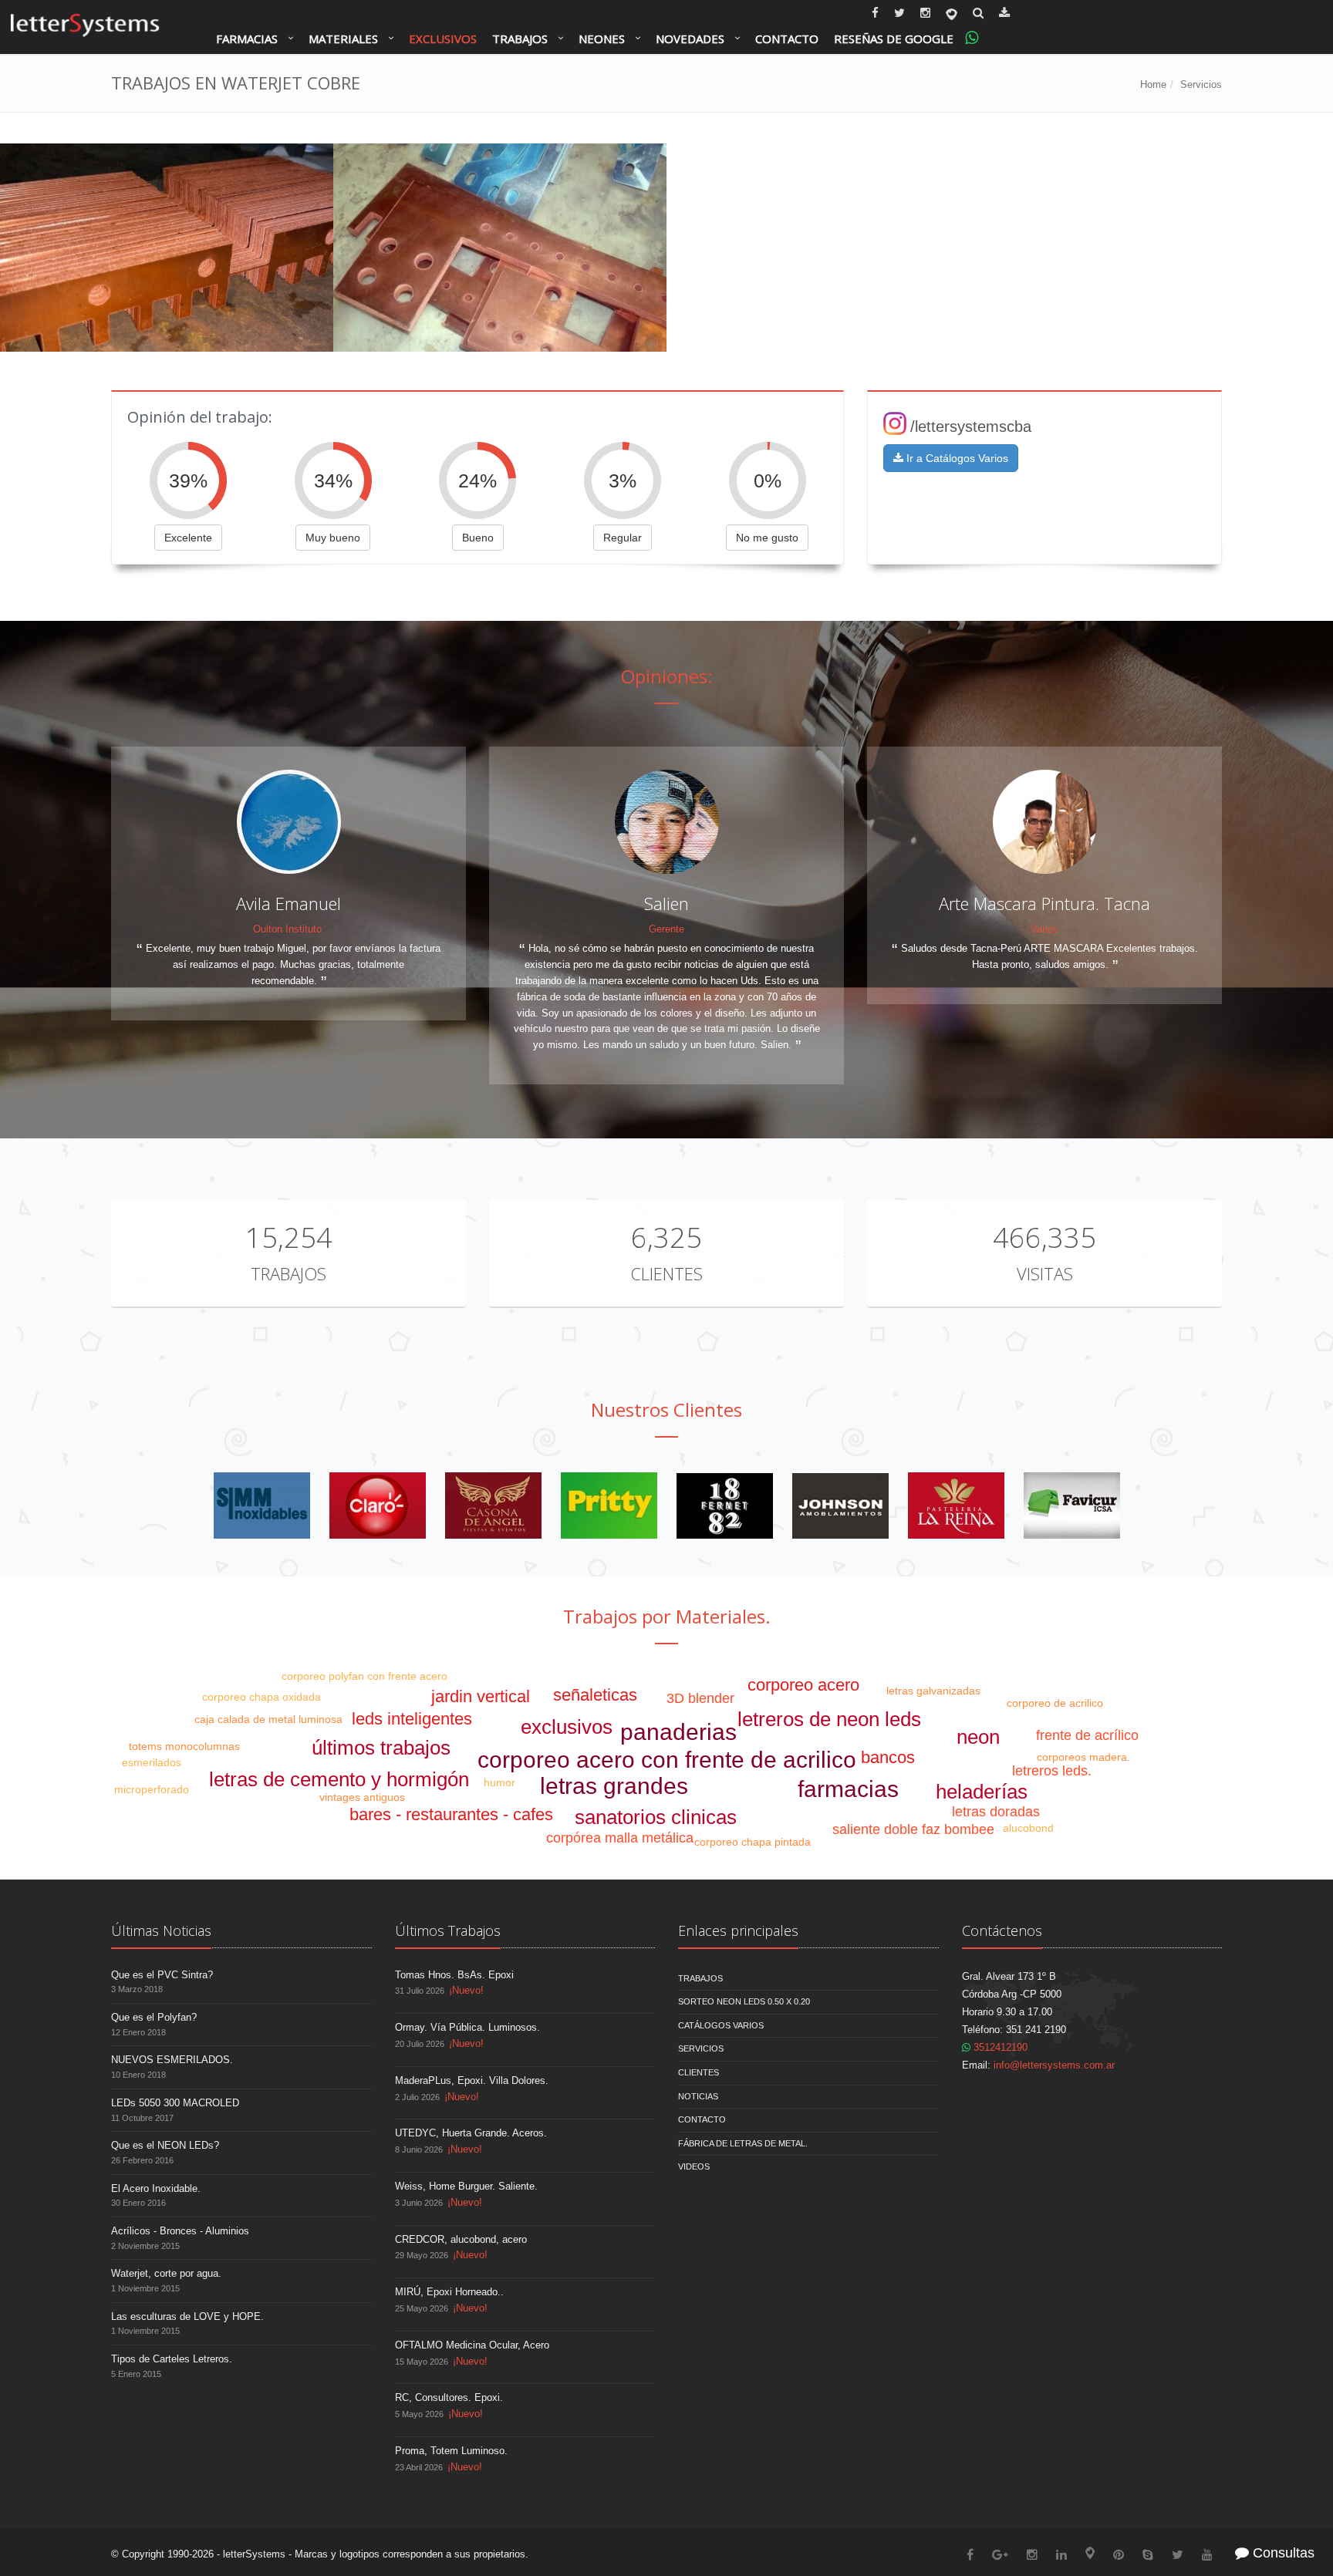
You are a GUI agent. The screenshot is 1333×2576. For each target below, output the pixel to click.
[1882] (725, 1505)
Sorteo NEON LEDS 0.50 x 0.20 (744, 2001)
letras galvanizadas (933, 1691)
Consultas (1282, 2553)
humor (499, 1782)
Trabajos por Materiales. (667, 1616)
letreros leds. (1052, 1771)
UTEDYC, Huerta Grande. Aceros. (471, 2133)
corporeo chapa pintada (753, 1842)
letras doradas (996, 1812)
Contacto (787, 39)
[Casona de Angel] (493, 1505)
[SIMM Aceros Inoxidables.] (262, 1505)
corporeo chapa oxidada (262, 1697)
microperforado (152, 1789)
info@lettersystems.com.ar (1054, 2065)
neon (978, 1737)
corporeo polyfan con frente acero (364, 1676)
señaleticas (595, 1695)
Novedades (690, 39)
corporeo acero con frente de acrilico (667, 1760)
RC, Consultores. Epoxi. (449, 2397)
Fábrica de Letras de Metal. (743, 2143)
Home (1153, 84)
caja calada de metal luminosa (268, 1719)
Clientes (666, 1273)
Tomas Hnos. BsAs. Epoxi (454, 1975)
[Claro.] (378, 1505)
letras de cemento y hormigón (339, 1779)
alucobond (1028, 1828)
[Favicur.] (1072, 1505)
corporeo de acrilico (1055, 1703)
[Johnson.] (840, 1505)
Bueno (478, 538)
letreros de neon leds (829, 1719)
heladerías (982, 1792)
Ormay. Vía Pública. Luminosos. (467, 2027)
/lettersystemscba (971, 427)
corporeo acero (803, 1685)
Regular (623, 538)
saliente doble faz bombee (913, 1829)
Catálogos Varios (721, 2025)
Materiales (343, 39)
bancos (888, 1757)
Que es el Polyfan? (154, 2017)
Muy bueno (333, 538)
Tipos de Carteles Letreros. (172, 2359)
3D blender (700, 1698)
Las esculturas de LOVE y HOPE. (187, 2316)
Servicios (1201, 84)
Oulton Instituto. (289, 929)
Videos (694, 2166)
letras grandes (614, 1786)
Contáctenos (1002, 1930)
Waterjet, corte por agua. (166, 2273)
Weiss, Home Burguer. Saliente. (466, 2186)
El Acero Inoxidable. (156, 2188)
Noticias (698, 2096)
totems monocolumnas (184, 1746)
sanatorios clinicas (656, 1817)
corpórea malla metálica (620, 1838)
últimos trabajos (381, 1748)
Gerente (666, 929)
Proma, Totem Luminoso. (451, 2451)
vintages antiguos (362, 1797)
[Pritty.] (609, 1505)
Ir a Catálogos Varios (956, 458)
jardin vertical (481, 1696)
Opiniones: (667, 676)
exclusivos (567, 1727)
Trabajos (520, 39)
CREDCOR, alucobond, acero (461, 2239)
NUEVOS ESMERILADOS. (172, 2060)
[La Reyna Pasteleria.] (956, 1505)
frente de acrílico (1087, 1735)
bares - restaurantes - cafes (451, 1814)
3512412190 (999, 2047)
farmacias (848, 1789)
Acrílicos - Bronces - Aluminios (180, 2231)
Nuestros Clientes (666, 1409)
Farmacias (247, 39)
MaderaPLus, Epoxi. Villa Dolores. (472, 2080)
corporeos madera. (1083, 1757)
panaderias (678, 1732)
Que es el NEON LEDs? (165, 2145)
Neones (602, 39)
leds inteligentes (412, 1719)
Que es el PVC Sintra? (162, 1975)
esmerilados (152, 1762)
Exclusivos (443, 39)
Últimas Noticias (161, 1930)
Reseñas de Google (894, 39)
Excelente (188, 538)
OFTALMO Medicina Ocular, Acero (472, 2345)
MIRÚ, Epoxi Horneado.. (449, 2292)
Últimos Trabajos (448, 1930)
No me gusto (767, 538)
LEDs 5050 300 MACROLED (175, 2103)
